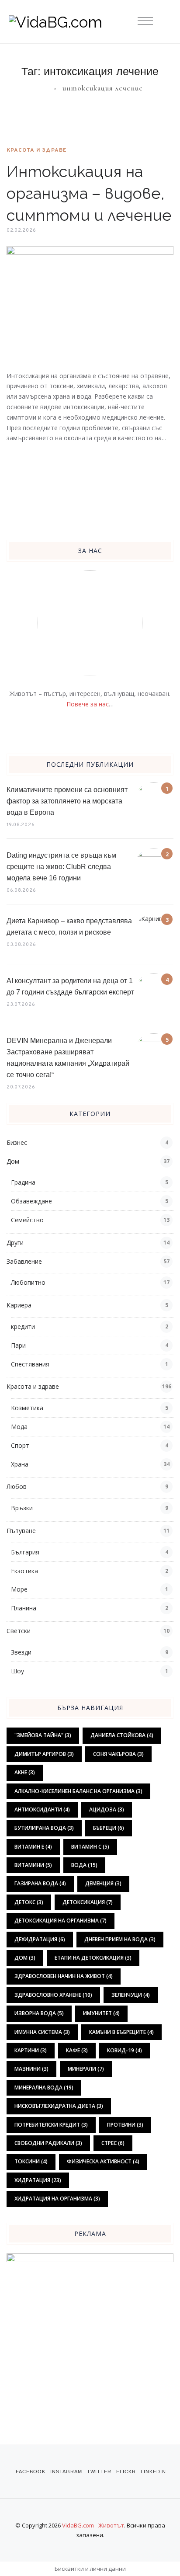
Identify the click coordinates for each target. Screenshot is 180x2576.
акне (25, 1772)
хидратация (38, 2180)
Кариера (19, 1305)
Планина (24, 1608)
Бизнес (17, 1142)
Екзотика (24, 1571)
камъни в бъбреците (121, 2032)
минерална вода (44, 2088)
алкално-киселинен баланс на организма (78, 1791)
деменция (103, 1883)
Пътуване (21, 1531)
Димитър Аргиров (44, 1754)
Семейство (27, 1220)
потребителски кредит (51, 2125)
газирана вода (40, 1883)
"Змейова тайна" (43, 1735)
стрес (113, 2143)
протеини (125, 2125)
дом (25, 1958)
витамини (33, 1865)
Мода (19, 1427)
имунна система (42, 2032)
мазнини (31, 2069)
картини (31, 2050)
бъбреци (109, 1828)
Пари (18, 1345)
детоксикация (88, 1902)
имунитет (101, 2013)
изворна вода (39, 2013)
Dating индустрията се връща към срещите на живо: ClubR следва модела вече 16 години (61, 867)
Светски (19, 1631)
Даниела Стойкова (122, 1735)
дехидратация (40, 1939)
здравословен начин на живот (64, 1976)
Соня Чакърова (118, 1754)
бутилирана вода (44, 1828)
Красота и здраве (36, 150)
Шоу (17, 1671)
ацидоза (107, 1809)
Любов (17, 1486)
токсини (31, 2161)
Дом (13, 1161)
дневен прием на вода (120, 1939)
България (25, 1552)
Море (19, 1589)
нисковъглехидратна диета (59, 2106)
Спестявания (30, 1364)
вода (84, 1865)
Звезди (21, 1652)
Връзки (22, 1508)
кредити (23, 1326)
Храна (20, 1464)
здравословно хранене (53, 1995)
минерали (86, 2069)
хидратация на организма (57, 2199)
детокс (29, 1902)
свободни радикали (48, 2143)
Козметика (27, 1408)
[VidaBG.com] (90, 22)
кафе (77, 2050)
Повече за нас (88, 704)
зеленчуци (131, 1995)
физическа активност (103, 2161)
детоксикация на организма (61, 1921)
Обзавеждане (31, 1201)
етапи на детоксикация (93, 1958)
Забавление (24, 1261)
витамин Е (33, 1847)
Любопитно (28, 1282)
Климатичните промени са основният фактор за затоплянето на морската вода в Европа (67, 801)
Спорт (20, 1445)
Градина (23, 1182)
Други (15, 1243)
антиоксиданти (42, 1809)
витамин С (90, 1847)
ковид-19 (125, 2050)
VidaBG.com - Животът (93, 2525)
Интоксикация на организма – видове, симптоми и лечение (89, 193)
